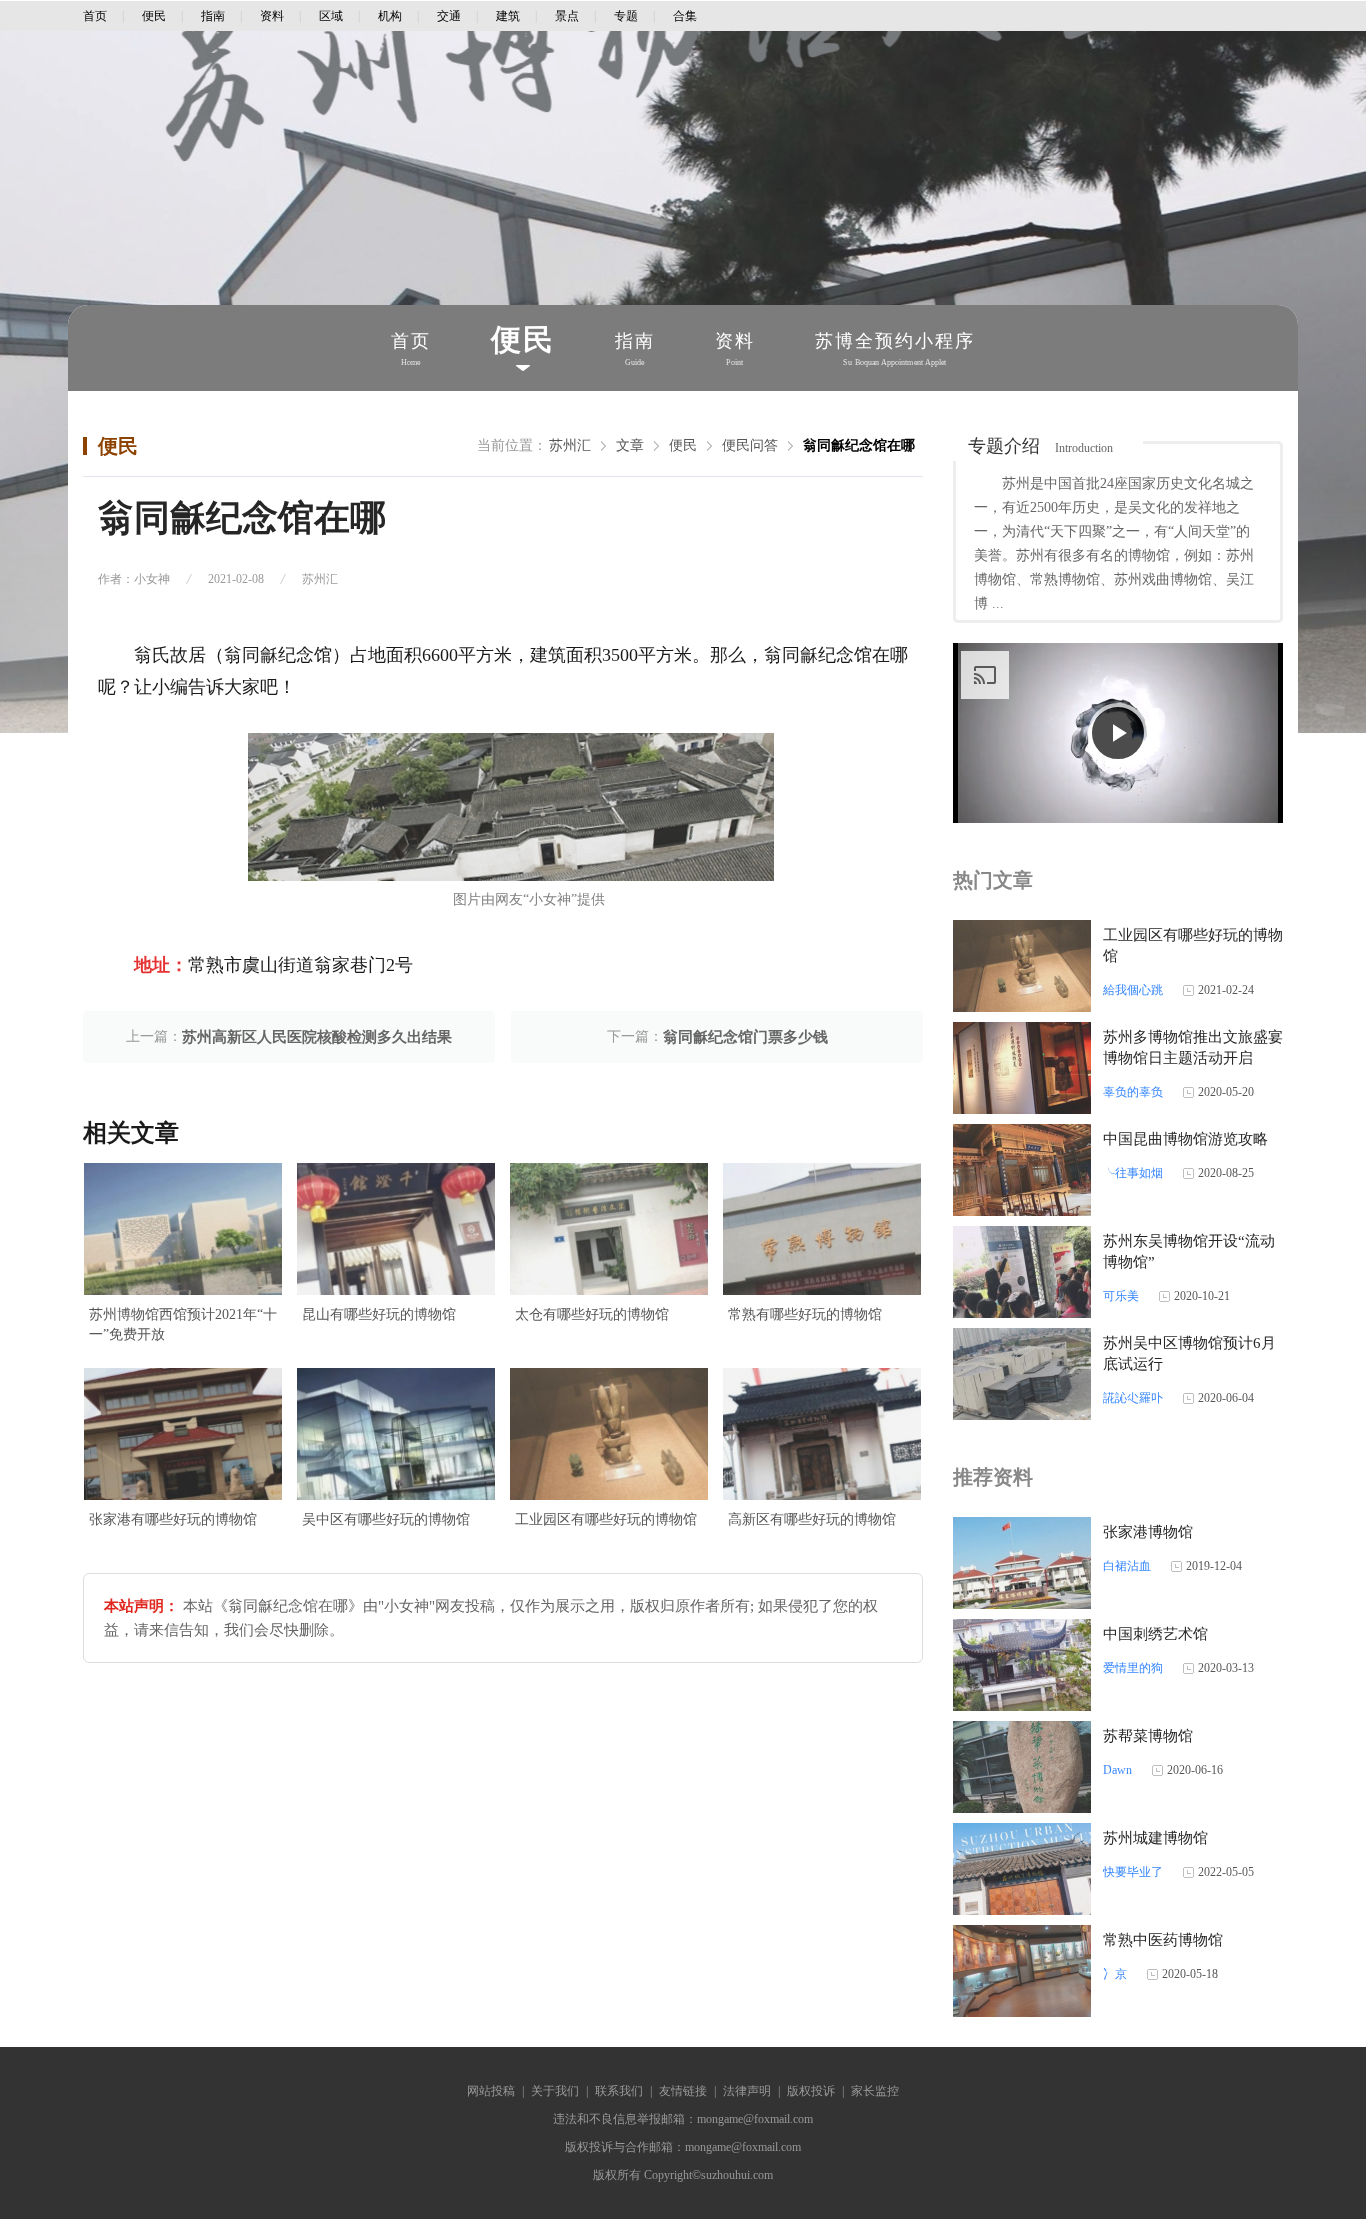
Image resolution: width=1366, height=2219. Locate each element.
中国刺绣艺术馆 (1155, 1634)
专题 (626, 16)
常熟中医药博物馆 (1163, 1940)
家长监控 (875, 2091)
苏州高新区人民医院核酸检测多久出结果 (317, 1037)
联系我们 (619, 2091)
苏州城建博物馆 (1155, 1838)
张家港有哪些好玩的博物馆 (173, 1519)
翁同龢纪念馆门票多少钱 (745, 1037)
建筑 (508, 16)
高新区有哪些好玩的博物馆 (812, 1519)
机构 (390, 16)
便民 (154, 16)
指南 (213, 16)
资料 (272, 16)
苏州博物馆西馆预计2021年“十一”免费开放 (183, 1324)
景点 (567, 16)
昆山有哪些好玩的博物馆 (379, 1314)
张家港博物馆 (1148, 1532)
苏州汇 (570, 445)
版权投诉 (811, 2091)
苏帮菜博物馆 (1148, 1736)
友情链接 (683, 2091)
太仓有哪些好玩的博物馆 (592, 1314)
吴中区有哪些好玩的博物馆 (386, 1519)
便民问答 (750, 445)
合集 (685, 16)
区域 (331, 16)
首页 (95, 16)
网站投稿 (491, 2091)
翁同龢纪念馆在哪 (859, 445)
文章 (630, 445)
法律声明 (747, 2091)
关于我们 (555, 2091)
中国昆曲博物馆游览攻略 (1185, 1139)
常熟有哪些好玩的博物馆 (805, 1314)
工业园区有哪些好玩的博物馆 (606, 1519)
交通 (449, 16)
